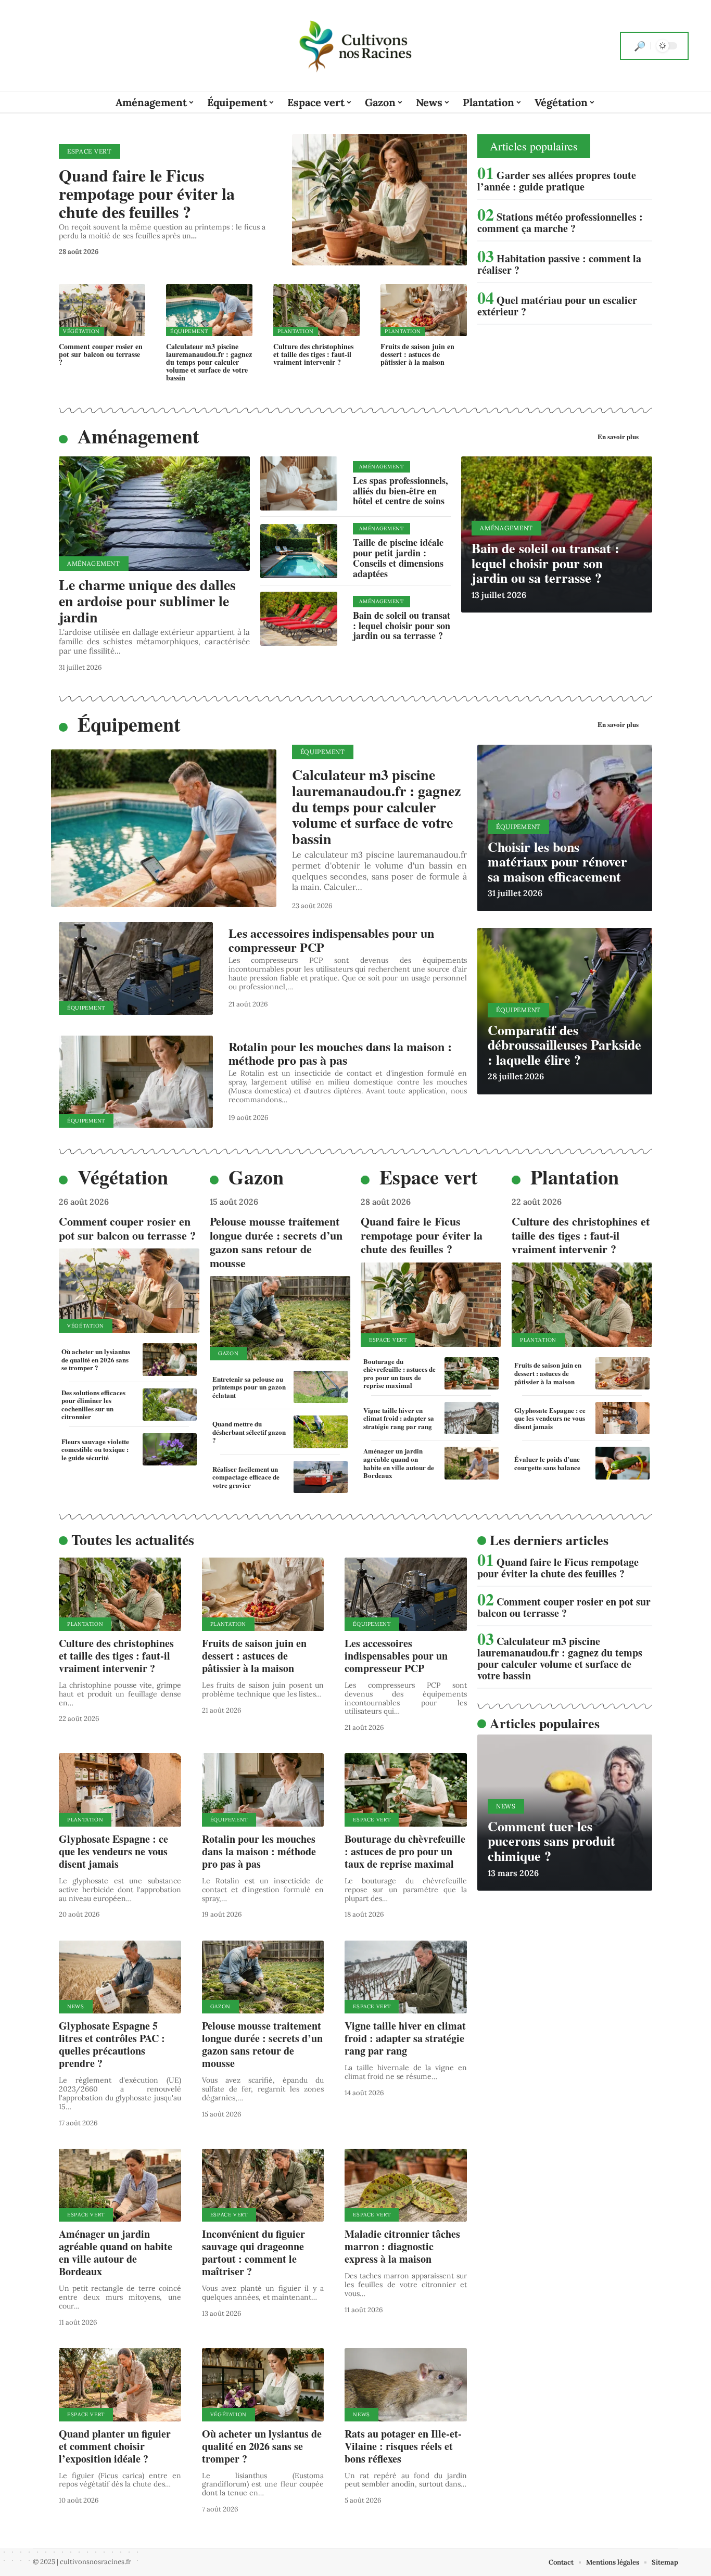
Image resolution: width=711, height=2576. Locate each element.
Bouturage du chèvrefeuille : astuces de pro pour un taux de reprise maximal (399, 1373)
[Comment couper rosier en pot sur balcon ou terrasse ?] (102, 310)
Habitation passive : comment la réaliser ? (559, 264)
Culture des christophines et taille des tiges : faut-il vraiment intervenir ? (313, 354)
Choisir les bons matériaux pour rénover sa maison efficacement (557, 862)
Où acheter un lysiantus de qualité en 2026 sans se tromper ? (96, 1359)
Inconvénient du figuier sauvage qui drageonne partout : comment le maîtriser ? (253, 2253)
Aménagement (138, 436)
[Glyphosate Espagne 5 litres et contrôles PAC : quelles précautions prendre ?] (120, 1977)
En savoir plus (618, 436)
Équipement (189, 331)
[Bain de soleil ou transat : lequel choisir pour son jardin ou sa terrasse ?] (299, 619)
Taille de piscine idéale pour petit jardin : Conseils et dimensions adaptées (398, 558)
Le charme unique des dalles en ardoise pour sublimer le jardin (147, 601)
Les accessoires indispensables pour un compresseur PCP (331, 940)
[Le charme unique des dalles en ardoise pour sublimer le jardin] (154, 514)
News (76, 2006)
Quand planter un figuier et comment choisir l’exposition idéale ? (115, 2446)
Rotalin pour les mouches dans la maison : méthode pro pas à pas (340, 1053)
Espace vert (90, 151)
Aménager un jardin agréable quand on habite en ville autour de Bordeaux (399, 1463)
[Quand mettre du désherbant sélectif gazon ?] (321, 1432)
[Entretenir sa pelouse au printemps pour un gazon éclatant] (321, 1387)
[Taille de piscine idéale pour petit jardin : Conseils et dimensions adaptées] (299, 551)
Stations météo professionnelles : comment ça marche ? (560, 222)
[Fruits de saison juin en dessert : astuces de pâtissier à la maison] (424, 310)
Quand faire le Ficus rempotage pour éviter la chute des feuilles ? (147, 193)
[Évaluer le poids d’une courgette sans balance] (623, 1463)
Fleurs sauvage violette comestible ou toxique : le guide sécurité (95, 1449)
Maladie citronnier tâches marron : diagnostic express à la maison (402, 2246)
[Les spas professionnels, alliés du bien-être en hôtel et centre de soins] (299, 483)
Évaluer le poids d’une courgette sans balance (547, 1463)
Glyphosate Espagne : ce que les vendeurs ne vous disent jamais (550, 1418)
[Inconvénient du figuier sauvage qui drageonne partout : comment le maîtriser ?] (263, 2185)
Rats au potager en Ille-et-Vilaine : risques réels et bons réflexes (403, 2446)
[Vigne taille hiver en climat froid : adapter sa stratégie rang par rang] (472, 1418)
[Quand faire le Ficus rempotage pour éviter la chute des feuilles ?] (379, 200)
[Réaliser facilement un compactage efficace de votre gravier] (321, 1477)
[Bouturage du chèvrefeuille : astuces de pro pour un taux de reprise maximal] (472, 1373)
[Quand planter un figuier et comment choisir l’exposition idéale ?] (120, 2385)
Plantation (296, 331)
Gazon (256, 1177)
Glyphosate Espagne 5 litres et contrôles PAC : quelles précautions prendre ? (112, 2044)
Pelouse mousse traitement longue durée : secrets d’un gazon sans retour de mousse (276, 1242)
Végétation (81, 331)
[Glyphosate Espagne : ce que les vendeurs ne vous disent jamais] (623, 1418)
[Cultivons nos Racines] (355, 46)
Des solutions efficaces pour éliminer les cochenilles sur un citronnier (93, 1405)
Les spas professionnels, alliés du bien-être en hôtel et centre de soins (401, 491)
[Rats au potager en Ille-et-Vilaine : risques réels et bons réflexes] (406, 2385)
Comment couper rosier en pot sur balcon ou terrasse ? (101, 354)
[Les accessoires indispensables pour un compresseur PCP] (136, 968)
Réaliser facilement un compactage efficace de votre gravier (246, 1477)
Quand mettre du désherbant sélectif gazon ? (249, 1432)
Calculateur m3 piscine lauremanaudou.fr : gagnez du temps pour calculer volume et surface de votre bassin (209, 362)
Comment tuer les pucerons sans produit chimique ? (551, 1841)
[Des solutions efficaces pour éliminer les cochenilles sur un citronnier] (170, 1405)
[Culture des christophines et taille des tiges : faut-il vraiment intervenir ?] (316, 310)
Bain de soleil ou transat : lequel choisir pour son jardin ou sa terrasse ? (402, 626)
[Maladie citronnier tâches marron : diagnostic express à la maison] (406, 2185)
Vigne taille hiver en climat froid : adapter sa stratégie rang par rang (399, 1418)
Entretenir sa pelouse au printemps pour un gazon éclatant (249, 1387)
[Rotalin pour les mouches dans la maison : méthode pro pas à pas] (136, 1082)
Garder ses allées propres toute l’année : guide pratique (557, 181)
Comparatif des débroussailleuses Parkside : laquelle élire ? (564, 1045)
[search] (640, 46)
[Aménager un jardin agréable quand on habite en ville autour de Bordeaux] (472, 1463)
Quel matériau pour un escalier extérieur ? (557, 306)
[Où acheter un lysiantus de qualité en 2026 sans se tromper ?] (170, 1359)
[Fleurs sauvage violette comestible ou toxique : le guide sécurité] (170, 1449)
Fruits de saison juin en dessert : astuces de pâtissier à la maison (417, 354)
